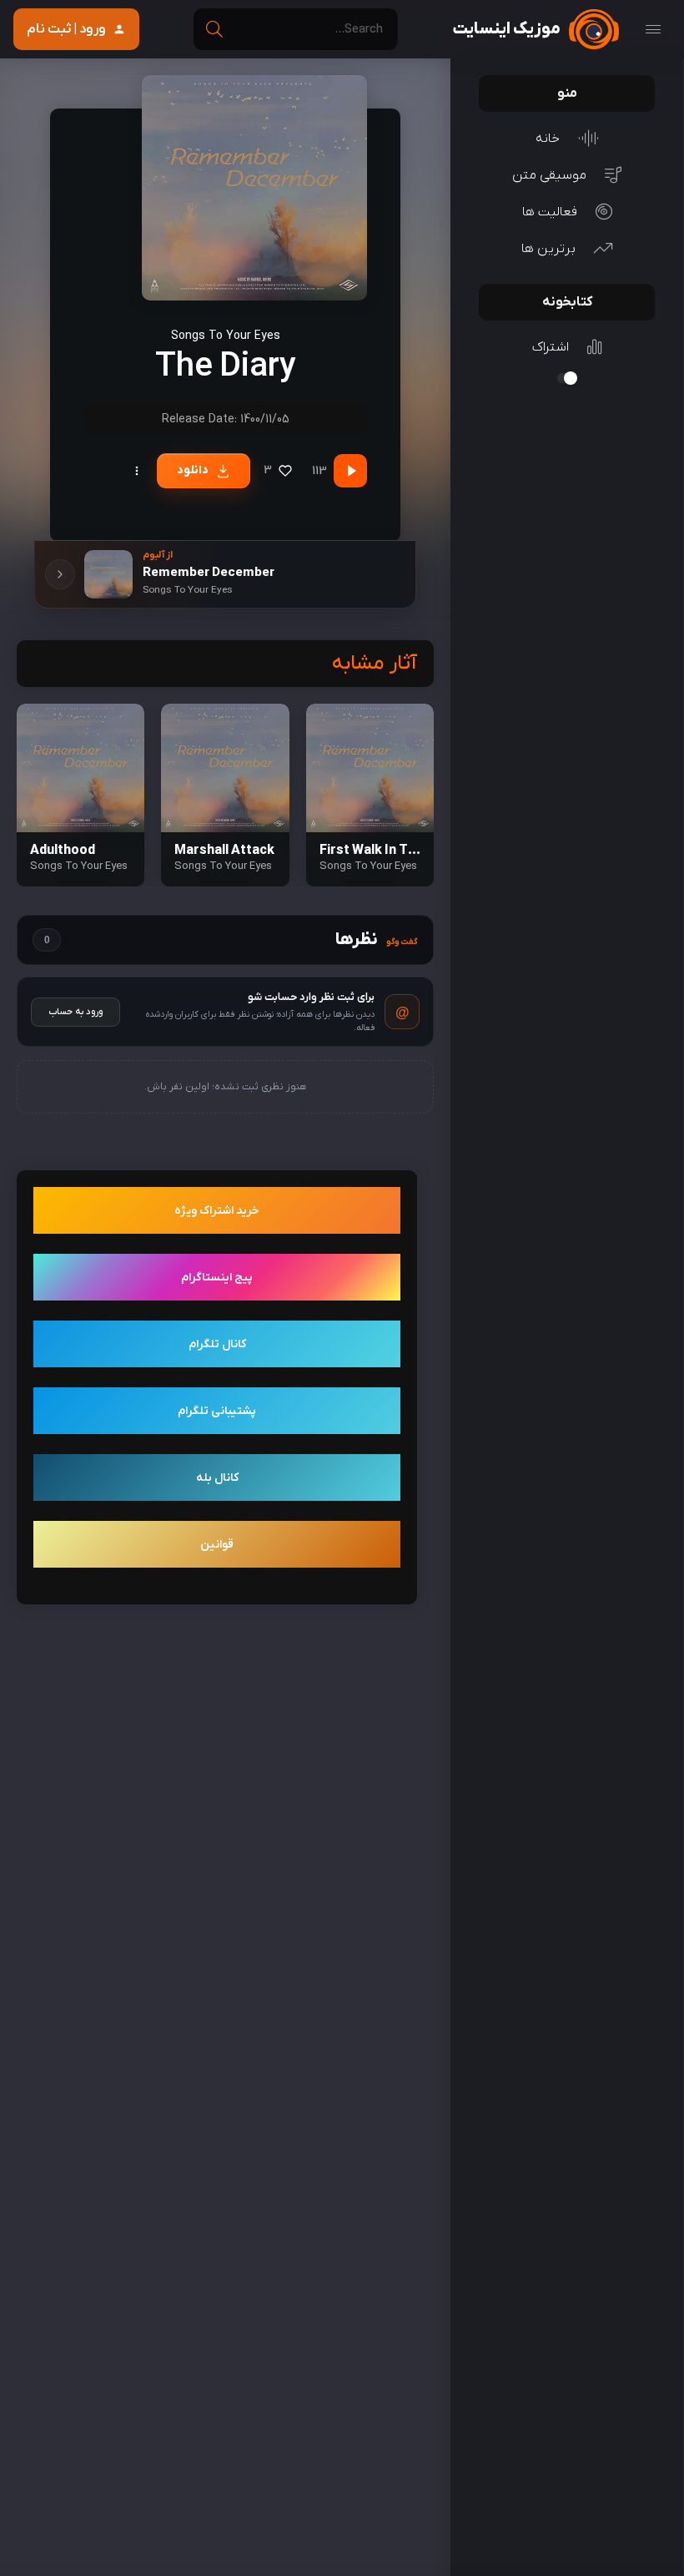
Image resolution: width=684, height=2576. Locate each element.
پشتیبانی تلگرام (217, 1411)
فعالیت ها (550, 212)
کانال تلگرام (217, 1344)
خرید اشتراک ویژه (217, 1211)
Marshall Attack (224, 851)
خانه (548, 139)
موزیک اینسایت (506, 29)
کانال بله (217, 1478)
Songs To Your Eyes (226, 336)
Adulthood (63, 851)
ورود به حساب (75, 1012)
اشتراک (551, 347)
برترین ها (548, 249)
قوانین (217, 1545)
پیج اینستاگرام (217, 1278)
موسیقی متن (549, 175)
